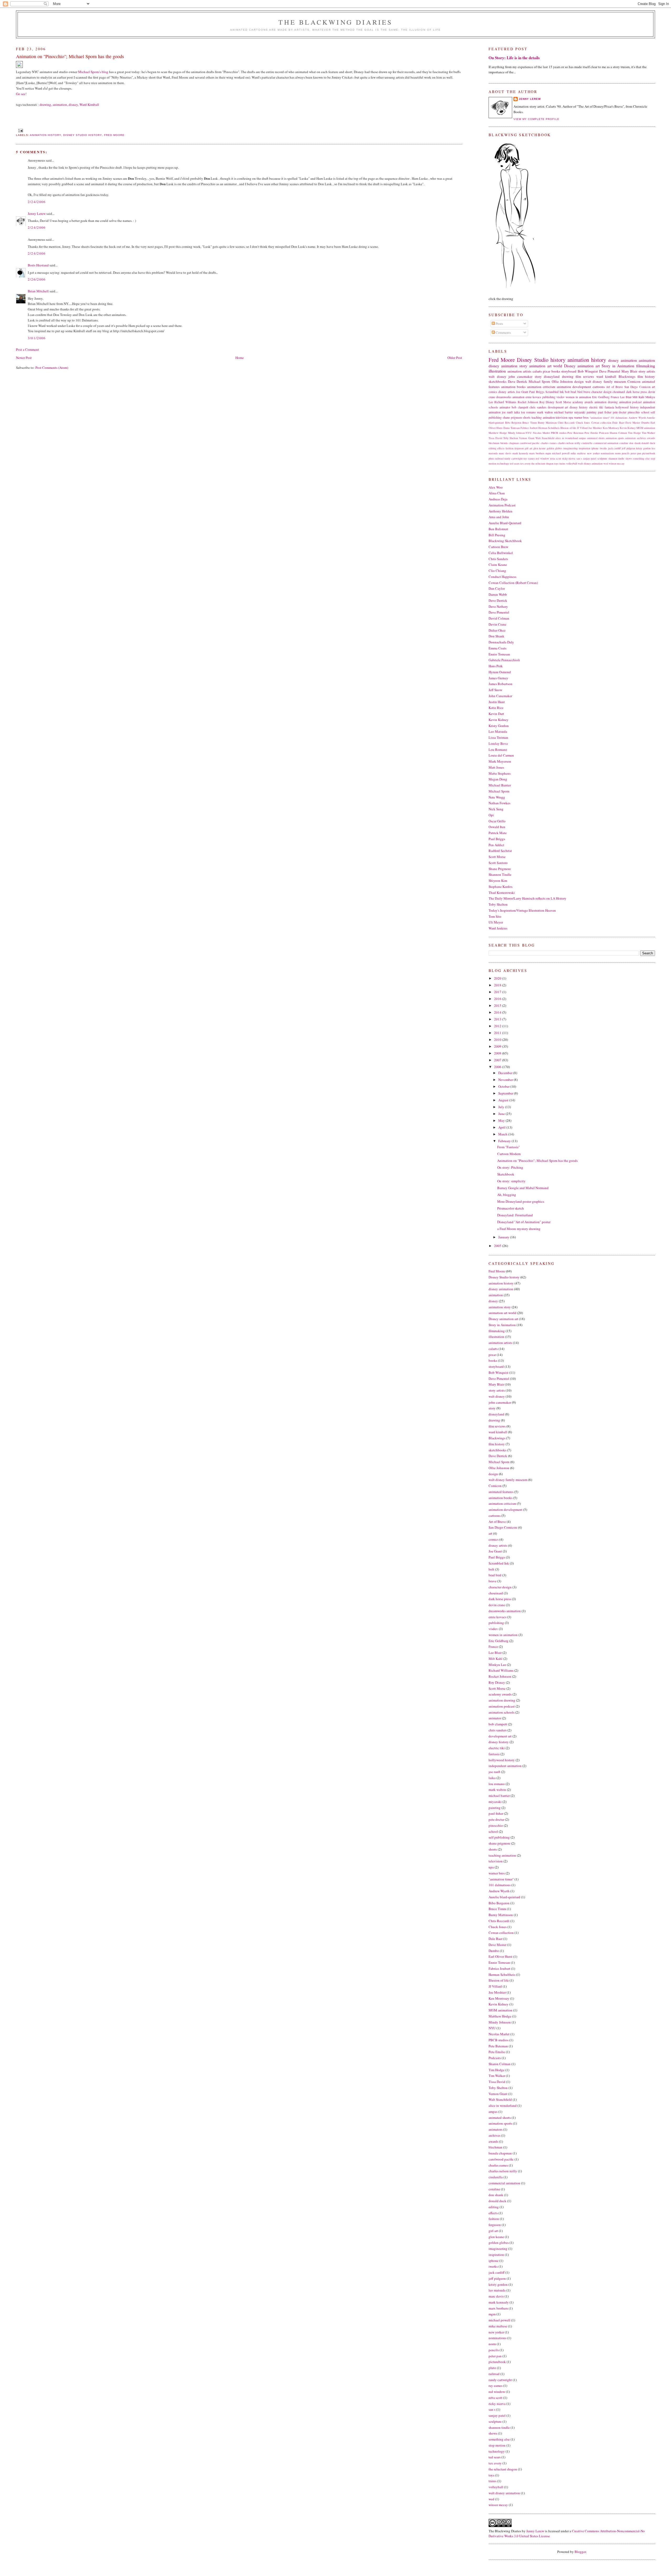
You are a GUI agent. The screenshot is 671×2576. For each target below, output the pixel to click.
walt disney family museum (606, 381)
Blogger (580, 2552)
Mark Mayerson (500, 761)
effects (501, 448)
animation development (574, 387)
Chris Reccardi (566, 423)
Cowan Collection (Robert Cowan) (513, 583)
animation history (45, 135)
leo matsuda (497, 2290)
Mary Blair (629, 371)
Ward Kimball (89, 105)
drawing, (46, 105)
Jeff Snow (495, 690)
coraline (624, 443)
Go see (21, 94)
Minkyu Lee (497, 1665)
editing (492, 448)
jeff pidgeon (628, 448)
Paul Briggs (537, 392)
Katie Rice (496, 708)
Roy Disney (547, 402)
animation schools (502, 1712)
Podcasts (604, 433)
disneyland (552, 376)
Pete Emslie (591, 433)
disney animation (623, 360)
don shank (635, 443)
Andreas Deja (498, 499)
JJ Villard (582, 428)
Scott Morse (563, 402)
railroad (499, 458)
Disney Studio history (82, 135)
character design (601, 392)
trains (562, 463)
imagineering (570, 448)
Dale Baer (618, 423)
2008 (498, 1053)
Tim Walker (649, 433)
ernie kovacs (533, 397)
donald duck (648, 443)
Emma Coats (497, 648)
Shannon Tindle (500, 874)
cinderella (587, 443)
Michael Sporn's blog (93, 72)
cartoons (599, 387)
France (615, 397)
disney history (579, 407)
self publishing (499, 1837)
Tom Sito (495, 916)
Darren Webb (498, 594)
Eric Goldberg (601, 397)
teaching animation (543, 417)
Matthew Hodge (498, 433)
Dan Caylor (497, 588)
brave (587, 392)
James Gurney (498, 678)
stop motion (497, 2445)
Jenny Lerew (37, 214)
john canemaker (520, 376)
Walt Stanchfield (545, 438)
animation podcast (631, 402)
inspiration (585, 448)
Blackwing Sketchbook (505, 541)
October (504, 1086)
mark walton (545, 412)
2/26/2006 (37, 279)
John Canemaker (500, 696)
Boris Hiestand (38, 265)
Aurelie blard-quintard (504, 1897)
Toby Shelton (511, 438)
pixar (546, 371)
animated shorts (596, 438)
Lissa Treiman (498, 737)
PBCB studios (559, 433)
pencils (626, 453)
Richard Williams (505, 402)
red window (542, 458)
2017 (498, 992)
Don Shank (496, 636)
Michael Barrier (500, 785)
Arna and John (499, 517)
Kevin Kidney (628, 428)
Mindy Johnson (516, 433)
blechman (494, 443)
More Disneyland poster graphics (521, 1201)
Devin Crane (497, 624)
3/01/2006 (37, 338)
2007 (498, 1060)
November (506, 1080)
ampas (583, 438)
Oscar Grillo (497, 821)
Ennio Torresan (512, 428)
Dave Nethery (498, 606)
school (645, 412)
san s (579, 458)
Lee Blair (626, 397)
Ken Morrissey (611, 428)
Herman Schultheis (549, 428)
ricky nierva (569, 458)
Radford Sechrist (500, 851)
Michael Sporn (539, 381)
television (562, 417)
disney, (74, 105)
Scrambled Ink (555, 392)
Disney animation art (582, 366)
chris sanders (538, 407)
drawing (568, 376)
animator (505, 407)
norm (618, 453)
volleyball (572, 463)
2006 (498, 1067)
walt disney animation (590, 463)
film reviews (585, 376)
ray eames (529, 458)
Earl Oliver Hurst (500, 1956)
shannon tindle (616, 458)
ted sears (515, 463)
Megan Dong (498, 779)
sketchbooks (497, 381)
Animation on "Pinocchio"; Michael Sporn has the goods (537, 1161)
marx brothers (537, 453)
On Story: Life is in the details (514, 58)
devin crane (497, 1605)
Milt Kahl (638, 397)
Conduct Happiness (502, 577)
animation (647, 360)
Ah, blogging (507, 1195)
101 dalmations (619, 418)
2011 (498, 1033)
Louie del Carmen (501, 755)
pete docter (620, 412)
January (504, 1237)
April (502, 1127)
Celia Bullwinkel (501, 553)
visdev (561, 397)
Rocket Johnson (528, 402)
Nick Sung (496, 809)
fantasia (609, 407)
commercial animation (606, 443)
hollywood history (627, 407)
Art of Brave (614, 387)
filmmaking (646, 366)
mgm (548, 453)
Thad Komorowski (502, 893)
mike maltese (578, 453)
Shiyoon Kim (498, 880)
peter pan (636, 453)
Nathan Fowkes (499, 803)
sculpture (602, 458)
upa (571, 417)
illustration (497, 371)
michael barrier (564, 412)
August (504, 1100)
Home (240, 358)
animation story (514, 366)
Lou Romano (498, 750)
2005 (498, 1246)
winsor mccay (617, 463)
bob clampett (520, 407)
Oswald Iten (497, 827)
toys (556, 463)
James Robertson (500, 684)
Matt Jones (496, 767)
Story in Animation (618, 366)
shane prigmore (512, 417)
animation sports (615, 438)
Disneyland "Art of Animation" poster (524, 1222)
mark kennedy (520, 453)
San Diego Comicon (637, 387)
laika (517, 412)
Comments (503, 332)
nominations (607, 453)
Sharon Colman (618, 433)
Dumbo (645, 423)
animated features (501, 1492)
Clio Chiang (497, 571)
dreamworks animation (510, 397)
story (538, 376)
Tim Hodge (634, 433)
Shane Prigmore (500, 869)
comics (493, 392)
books (556, 371)
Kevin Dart (496, 714)
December (506, 1073)
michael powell (561, 453)
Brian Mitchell (38, 291)
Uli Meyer (496, 922)
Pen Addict (496, 845)
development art (558, 407)
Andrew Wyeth (637, 418)
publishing (549, 397)
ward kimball (606, 376)
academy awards (583, 402)
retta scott (556, 458)
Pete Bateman (575, 433)
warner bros (581, 417)
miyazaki (580, 412)
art (653, 387)
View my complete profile (536, 119)
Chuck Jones (583, 423)
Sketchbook (506, 1174)
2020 (498, 978)
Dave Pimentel (610, 371)
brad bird (576, 392)
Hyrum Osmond (500, 672)
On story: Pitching (510, 1167)
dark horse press (637, 392)
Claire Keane (498, 565)
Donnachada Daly (501, 642)
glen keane (540, 448)
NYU (529, 433)
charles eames (549, 443)
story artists (647, 371)
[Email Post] (21, 130)
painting (592, 412)
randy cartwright (513, 458)
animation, (60, 105)
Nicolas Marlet (541, 433)
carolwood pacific (530, 443)
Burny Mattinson (547, 423)
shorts (527, 417)
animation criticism (541, 387)
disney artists (507, 392)
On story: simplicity (511, 1181)
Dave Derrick (518, 381)
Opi (491, 815)
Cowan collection (601, 423)
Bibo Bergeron (513, 423)
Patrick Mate (498, 833)
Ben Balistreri (498, 529)
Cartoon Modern (509, 1154)
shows (629, 458)
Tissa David (495, 438)
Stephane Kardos (500, 887)
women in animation (578, 397)
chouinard (619, 392)
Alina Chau (497, 493)
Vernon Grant (527, 438)
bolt (567, 392)
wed (606, 463)
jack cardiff (615, 448)
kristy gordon (643, 448)
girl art (529, 448)
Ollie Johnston (562, 381)
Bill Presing (497, 535)
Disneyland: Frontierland (515, 1215)
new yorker (593, 453)
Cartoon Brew (498, 547)
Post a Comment (28, 349)
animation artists (520, 371)
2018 (498, 985)
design (579, 381)
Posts (499, 324)
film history (646, 376)
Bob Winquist (588, 371)
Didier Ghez (497, 630)
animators (631, 438)
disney (494, 366)
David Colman (499, 618)
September (506, 1093)
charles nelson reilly (569, 443)
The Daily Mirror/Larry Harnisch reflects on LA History (527, 898)
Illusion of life (568, 428)
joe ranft (507, 412)
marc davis (505, 453)
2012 (498, 1026)
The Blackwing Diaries (335, 22)
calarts (537, 371)
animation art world (546, 366)
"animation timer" (600, 418)
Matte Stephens (500, 773)
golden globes (554, 448)
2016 (498, 999)
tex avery (525, 463)
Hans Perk (496, 666)
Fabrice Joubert (529, 428)
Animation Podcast (502, 505)
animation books (513, 387)
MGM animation (646, 428)
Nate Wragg (497, 797)
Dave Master (633, 423)
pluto (491, 458)
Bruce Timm (529, 423)
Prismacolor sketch (511, 1208)
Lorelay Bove (498, 743)
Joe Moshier (595, 428)
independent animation (505, 1766)
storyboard (569, 371)
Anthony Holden (500, 511)
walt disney (497, 376)
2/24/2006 (37, 202)
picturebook (649, 453)
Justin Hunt (497, 702)
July (502, 1107)
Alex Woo (496, 487)
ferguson (519, 448)
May (502, 1120)
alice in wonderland (567, 438)
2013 (498, 1019)
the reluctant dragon (542, 463)
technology (503, 463)
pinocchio (634, 412)
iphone (595, 448)
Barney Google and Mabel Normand (523, 1188)
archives (642, 438)
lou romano (528, 412)
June (502, 1114)
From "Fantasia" (508, 1147)
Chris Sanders (498, 559)
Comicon (634, 381)
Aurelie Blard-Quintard (505, 523)
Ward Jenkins (498, 928)
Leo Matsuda (498, 731)
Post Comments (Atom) (52, 368)
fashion (510, 448)
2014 (498, 1012)
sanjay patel (590, 458)
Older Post (455, 358)
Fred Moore (114, 135)
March (503, 1134)
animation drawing (606, 402)
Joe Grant (522, 392)
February (505, 1141)
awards (651, 438)
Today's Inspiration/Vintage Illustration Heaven (522, 910)
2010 (498, 1040)
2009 (498, 1046)
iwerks (603, 448)
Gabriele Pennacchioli (504, 660)
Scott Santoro (498, 863)
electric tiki (596, 407)
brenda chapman (510, 443)
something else (641, 458)
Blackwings (627, 376)
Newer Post (24, 358)
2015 (498, 1005)
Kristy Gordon (499, 726)
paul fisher (605, 412)
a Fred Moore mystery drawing (519, 1229)
